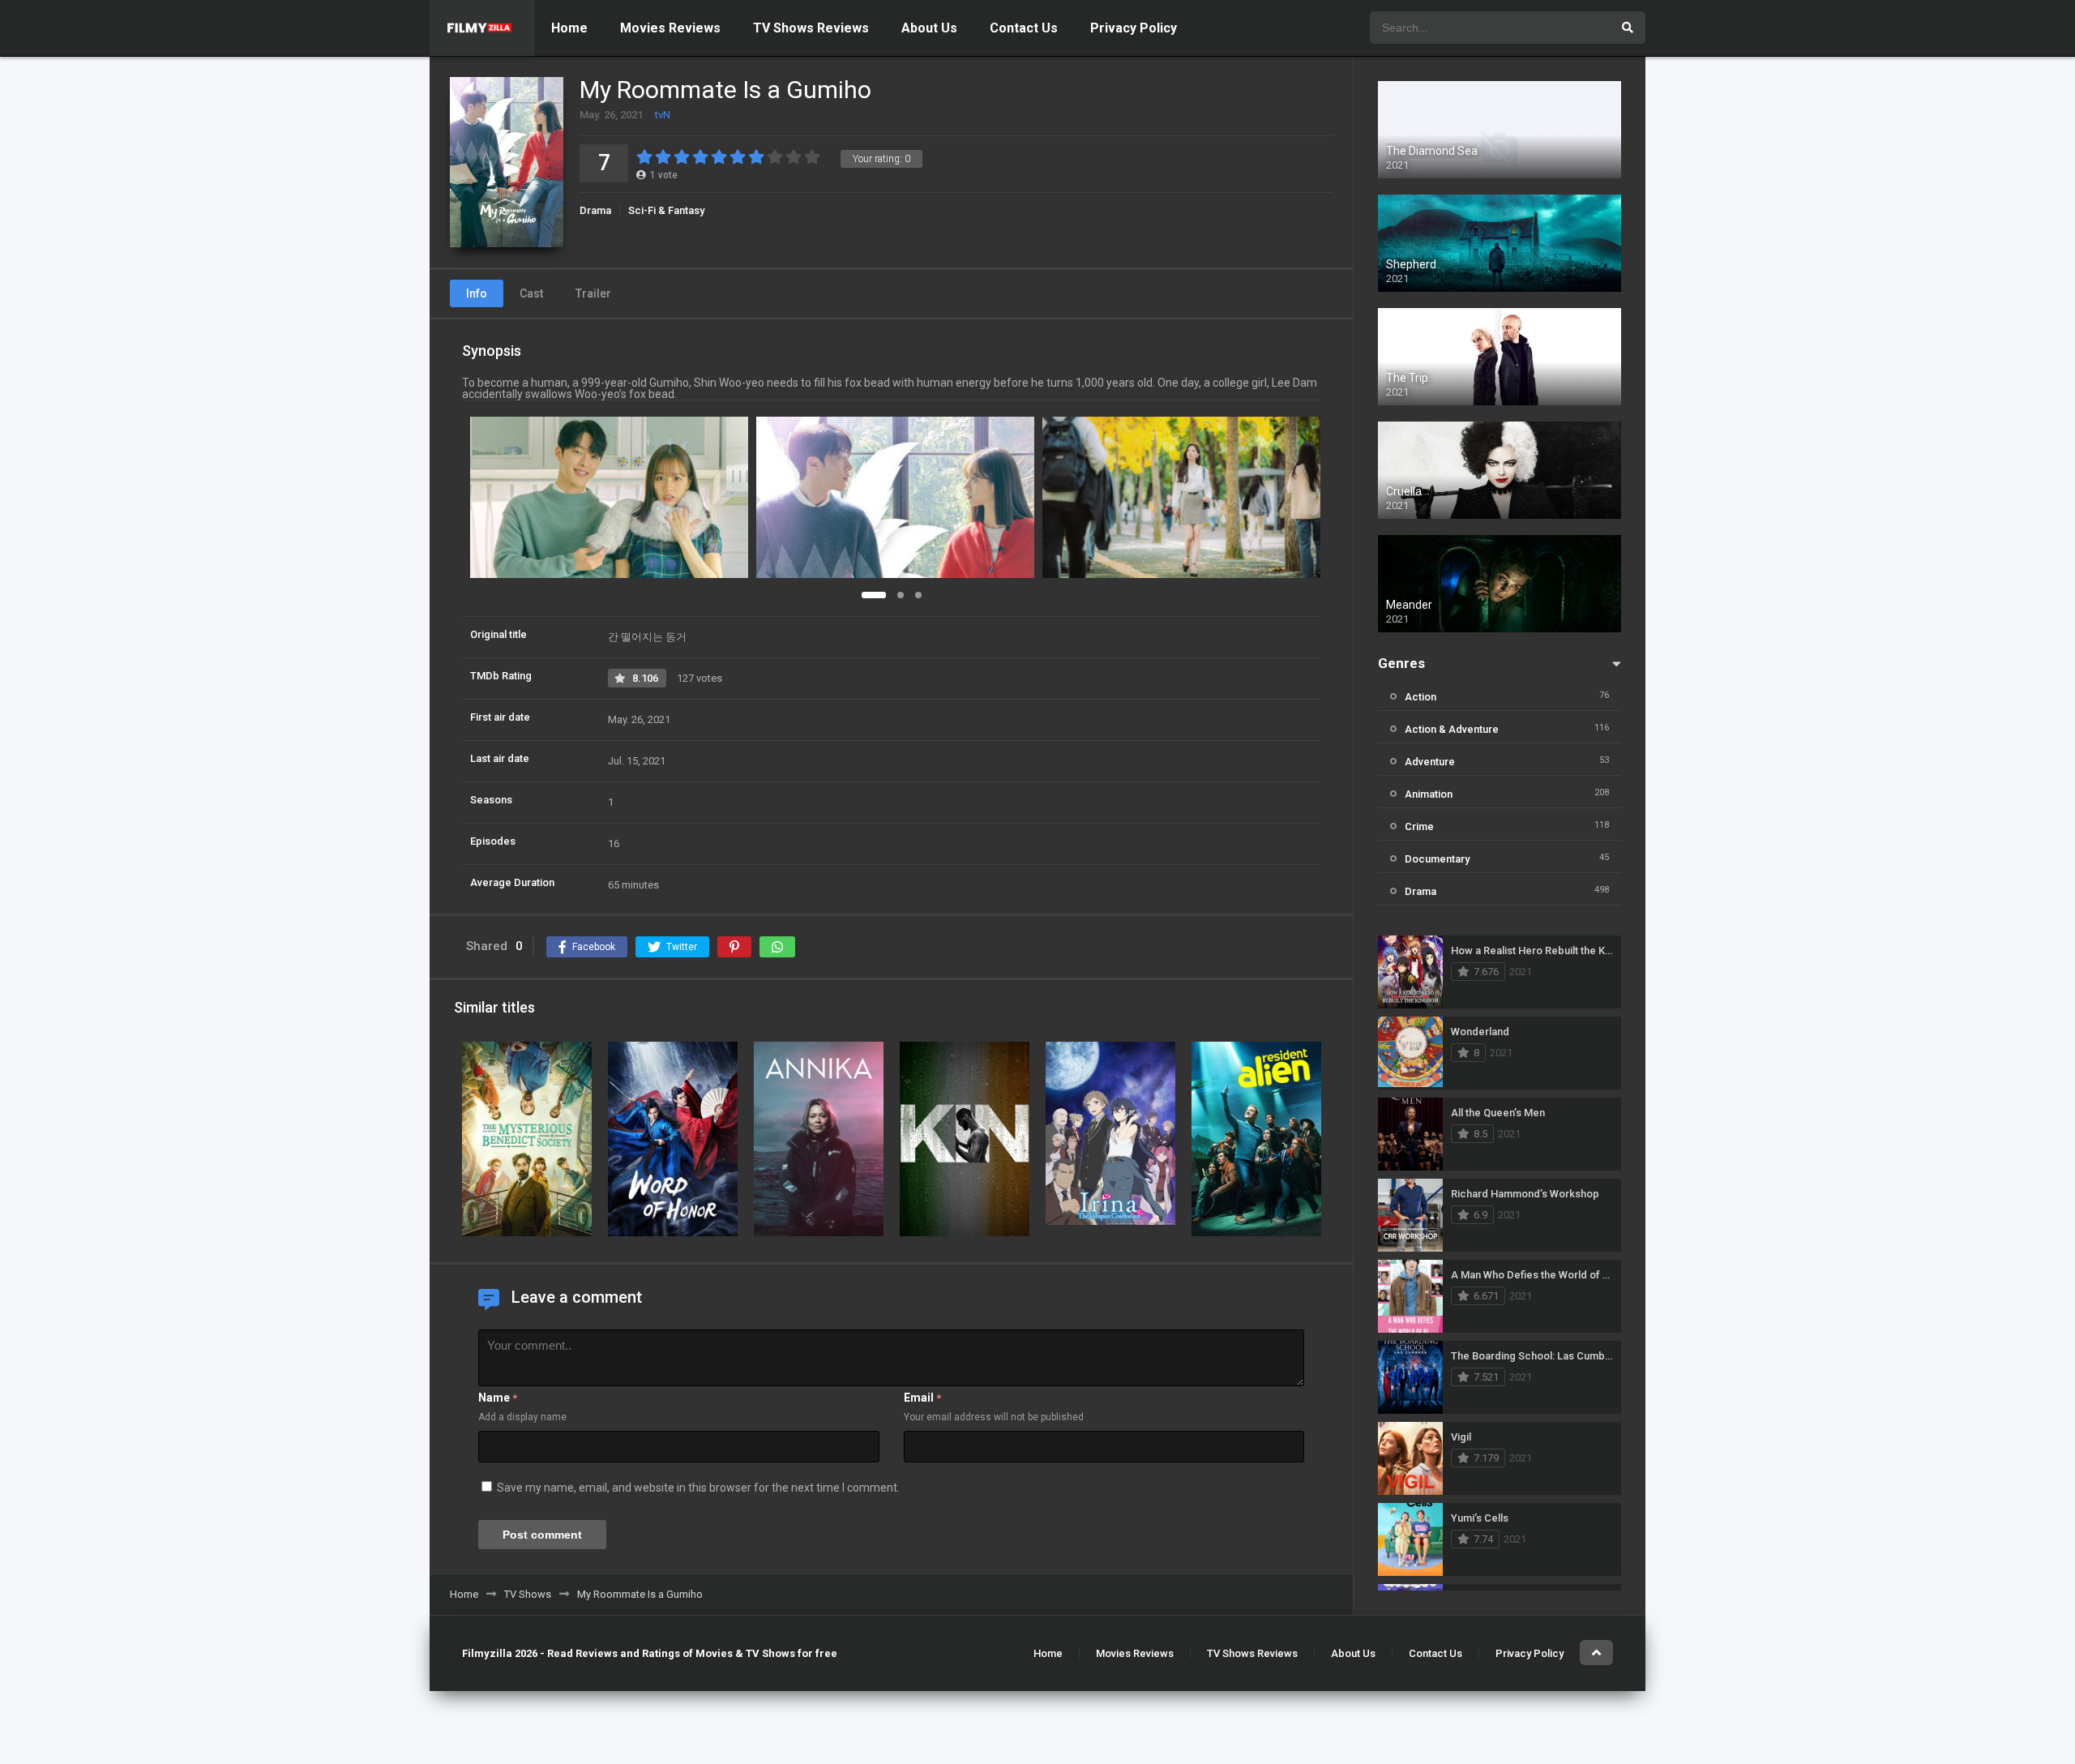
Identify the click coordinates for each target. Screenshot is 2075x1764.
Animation (1429, 794)
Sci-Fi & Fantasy (666, 210)
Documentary (1437, 859)
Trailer (593, 293)
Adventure (1430, 762)
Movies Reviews (670, 28)
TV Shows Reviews (811, 28)
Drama (595, 210)
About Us (929, 28)
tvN (663, 115)
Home (569, 28)
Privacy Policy (1134, 28)
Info (477, 293)
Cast (531, 293)
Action (1420, 697)
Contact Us (1024, 28)
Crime (1419, 826)
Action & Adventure (1452, 729)
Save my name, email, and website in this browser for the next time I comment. (698, 1488)
